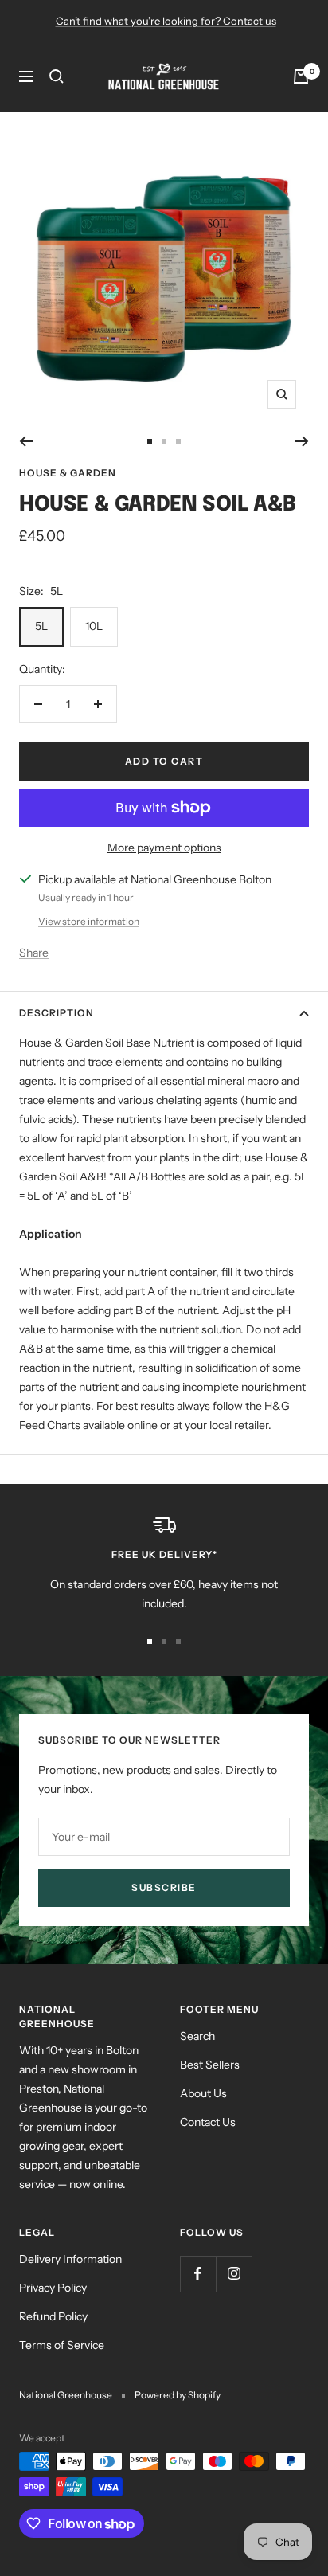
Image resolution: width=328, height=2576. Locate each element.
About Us (203, 2093)
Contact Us (208, 2122)
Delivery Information (70, 2259)
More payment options (164, 848)
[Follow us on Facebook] (198, 2274)
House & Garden (68, 473)
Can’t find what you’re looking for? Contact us (166, 21)
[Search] (57, 76)
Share (34, 953)
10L (94, 626)
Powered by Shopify (178, 2395)
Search (197, 2036)
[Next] (302, 441)
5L (41, 626)
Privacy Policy (53, 2288)
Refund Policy (53, 2316)
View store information (89, 921)
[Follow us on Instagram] (234, 2274)
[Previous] (26, 441)
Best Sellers (210, 2065)
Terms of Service (62, 2345)
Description (57, 1013)
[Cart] (301, 76)
